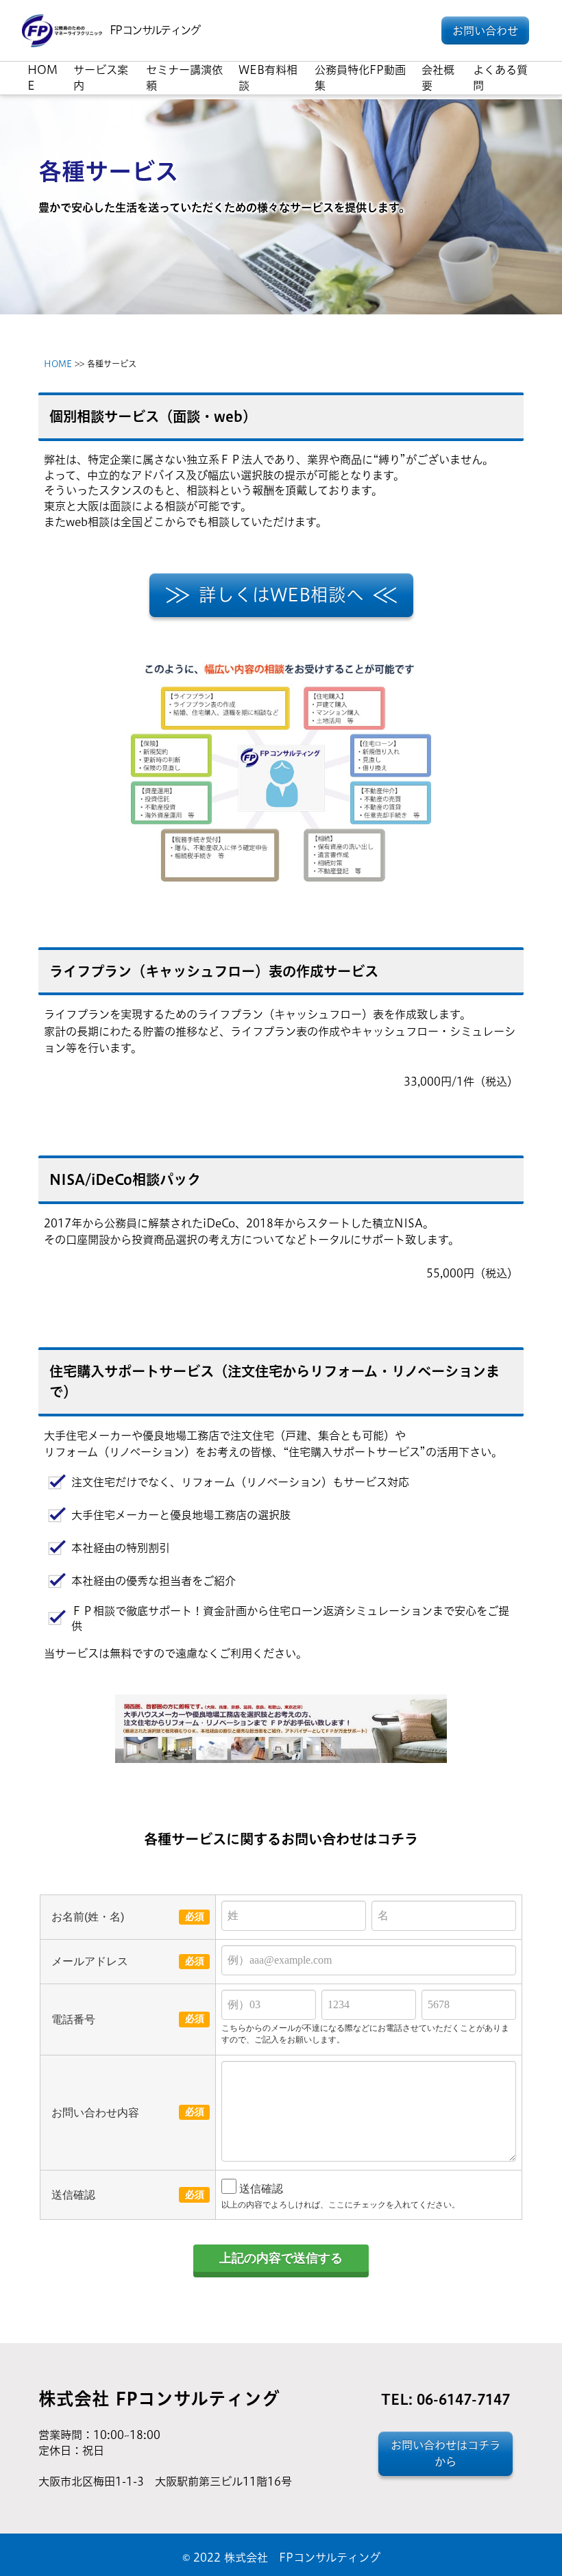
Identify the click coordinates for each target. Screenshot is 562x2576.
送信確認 (261, 2188)
